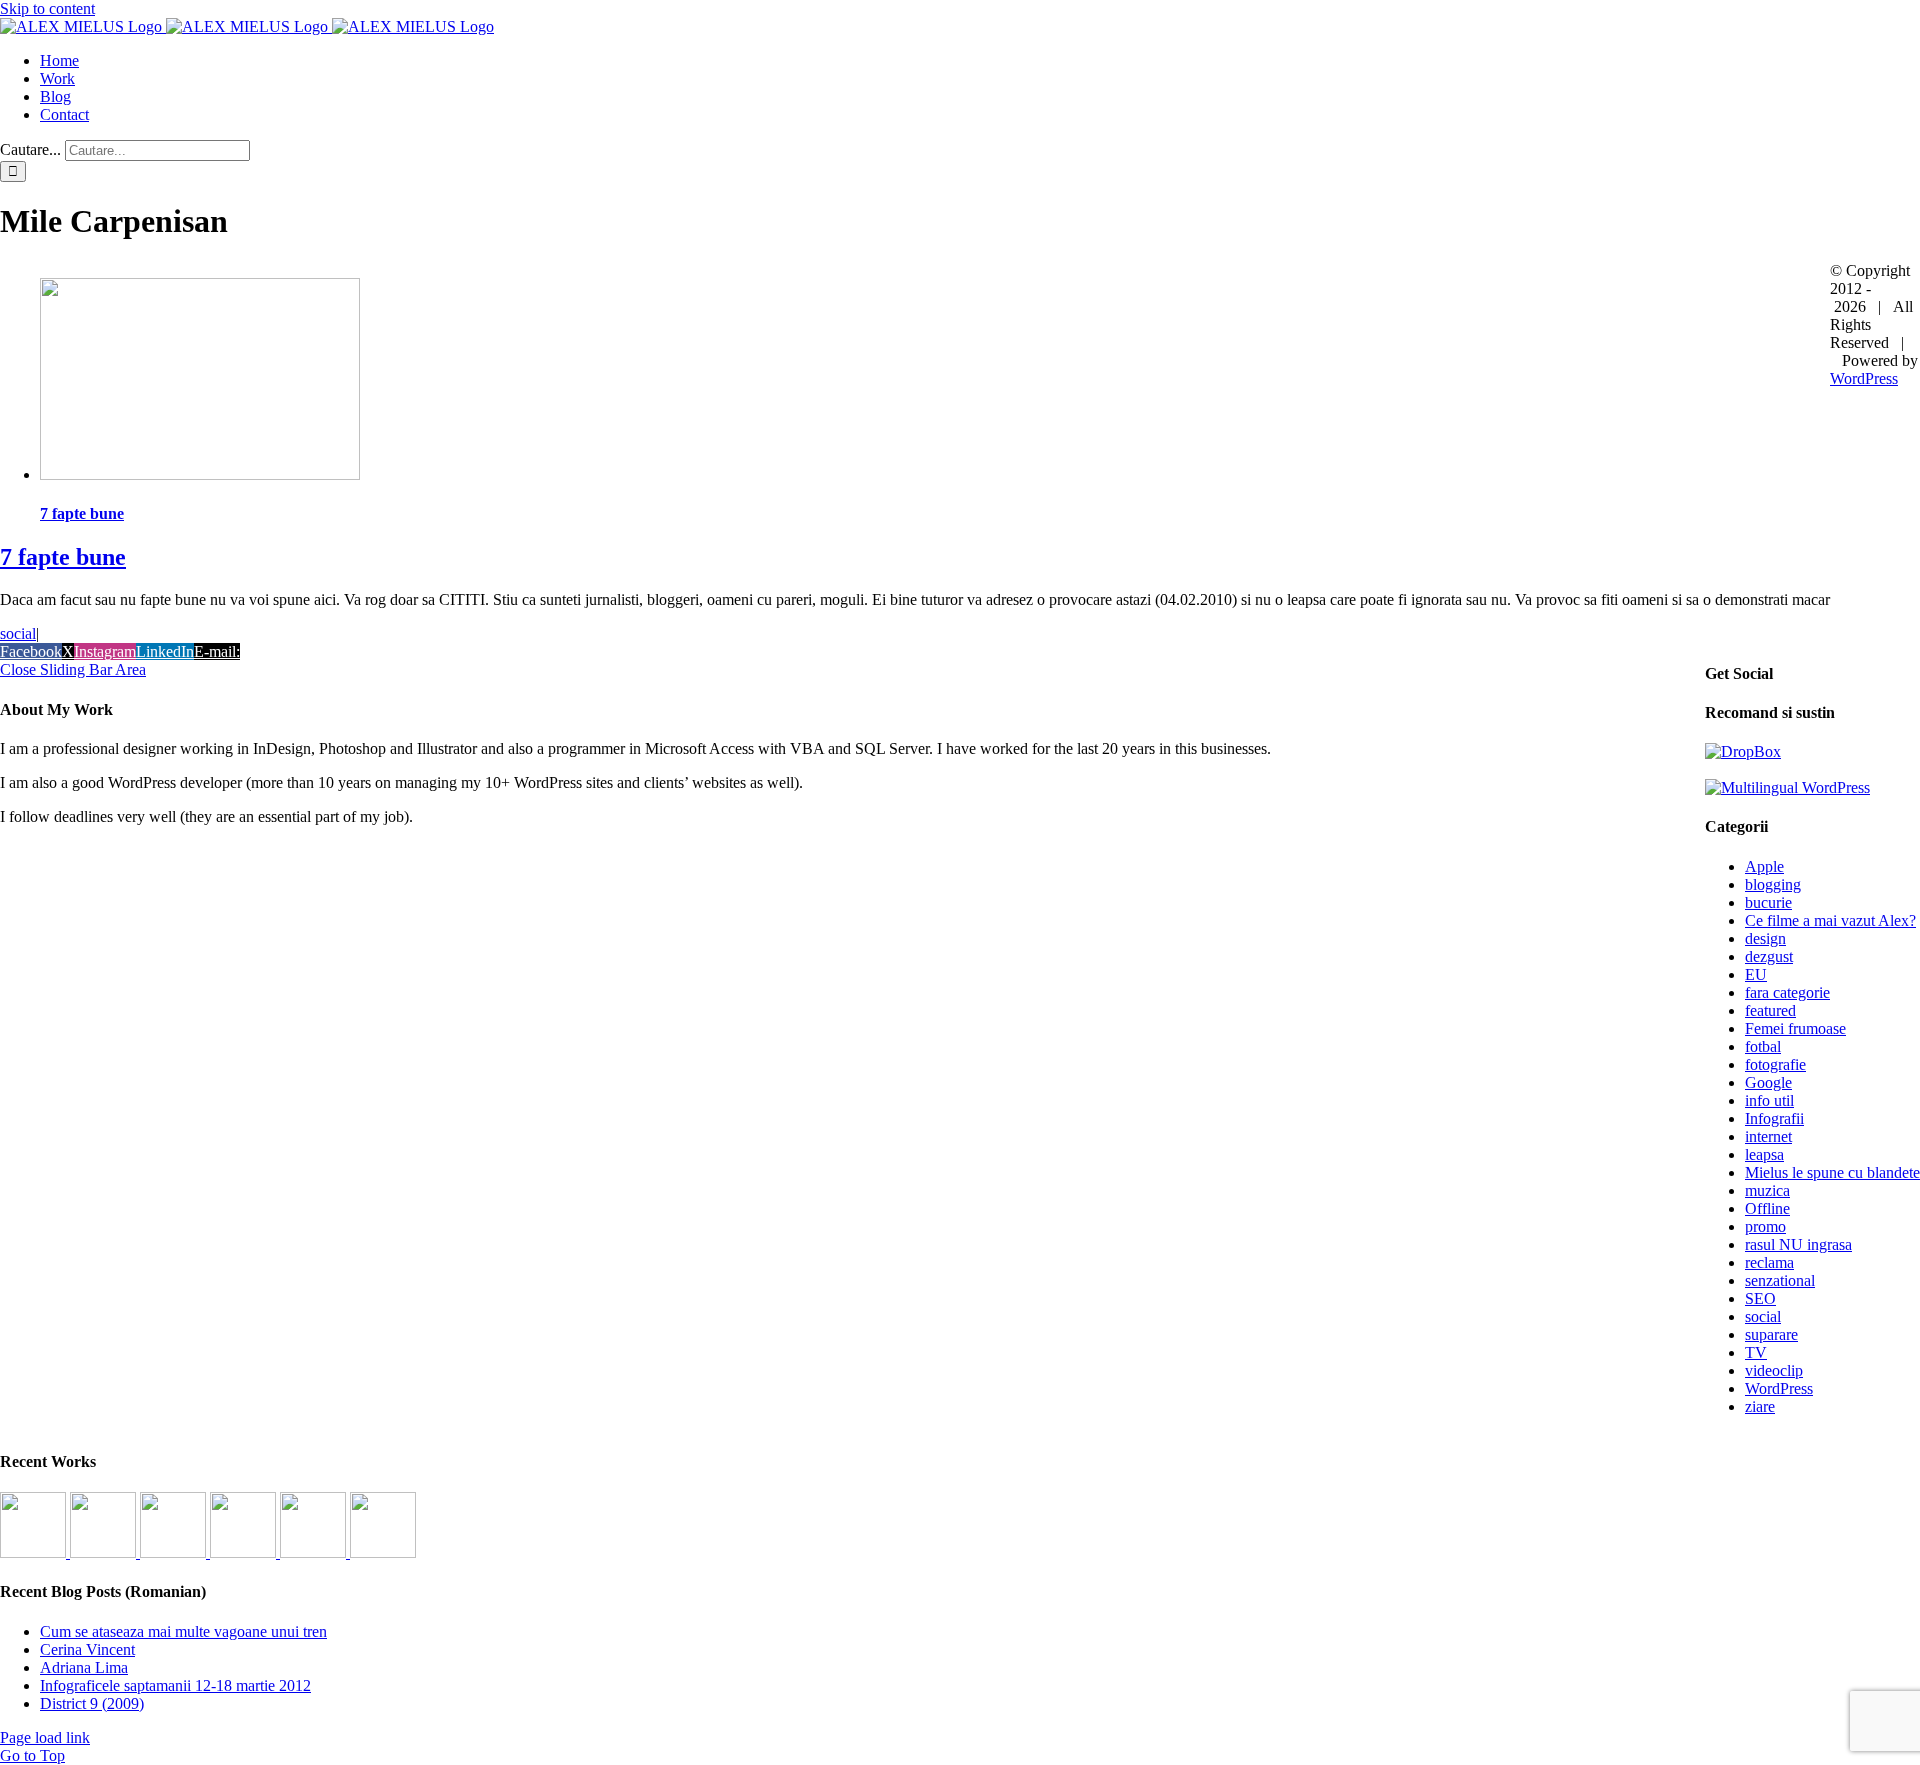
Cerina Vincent (87, 1649)
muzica (1767, 1190)
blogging (1773, 884)
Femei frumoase (1795, 1028)
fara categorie (1787, 992)
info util (1769, 1100)
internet (1768, 1136)
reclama (1769, 1262)
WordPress (1779, 1388)
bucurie (1768, 902)
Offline (1767, 1208)
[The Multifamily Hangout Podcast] (175, 1552)
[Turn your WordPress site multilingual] (1787, 787)
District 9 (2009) (92, 1703)
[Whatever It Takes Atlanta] (245, 1552)
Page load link (45, 1737)
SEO (1760, 1298)
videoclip (1774, 1370)
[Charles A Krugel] (315, 1552)
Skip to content (47, 8)
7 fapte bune (82, 513)
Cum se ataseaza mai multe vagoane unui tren (183, 1631)
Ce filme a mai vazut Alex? (1830, 920)
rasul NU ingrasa (1798, 1244)
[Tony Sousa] (35, 1552)
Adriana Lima (84, 1667)
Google (1768, 1082)
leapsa (1764, 1154)
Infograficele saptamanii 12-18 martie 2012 (175, 1685)
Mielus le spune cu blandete (1832, 1172)
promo (1765, 1226)
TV (1756, 1352)
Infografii (1774, 1118)
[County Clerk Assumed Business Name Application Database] (383, 1552)
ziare (1760, 1406)
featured (1770, 1010)
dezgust (1769, 956)
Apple (1764, 866)
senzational (1780, 1280)
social (18, 633)
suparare (1771, 1334)
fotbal (1763, 1046)
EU (1756, 974)
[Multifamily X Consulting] (105, 1552)
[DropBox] (1743, 751)
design (1765, 938)
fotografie (1775, 1064)
